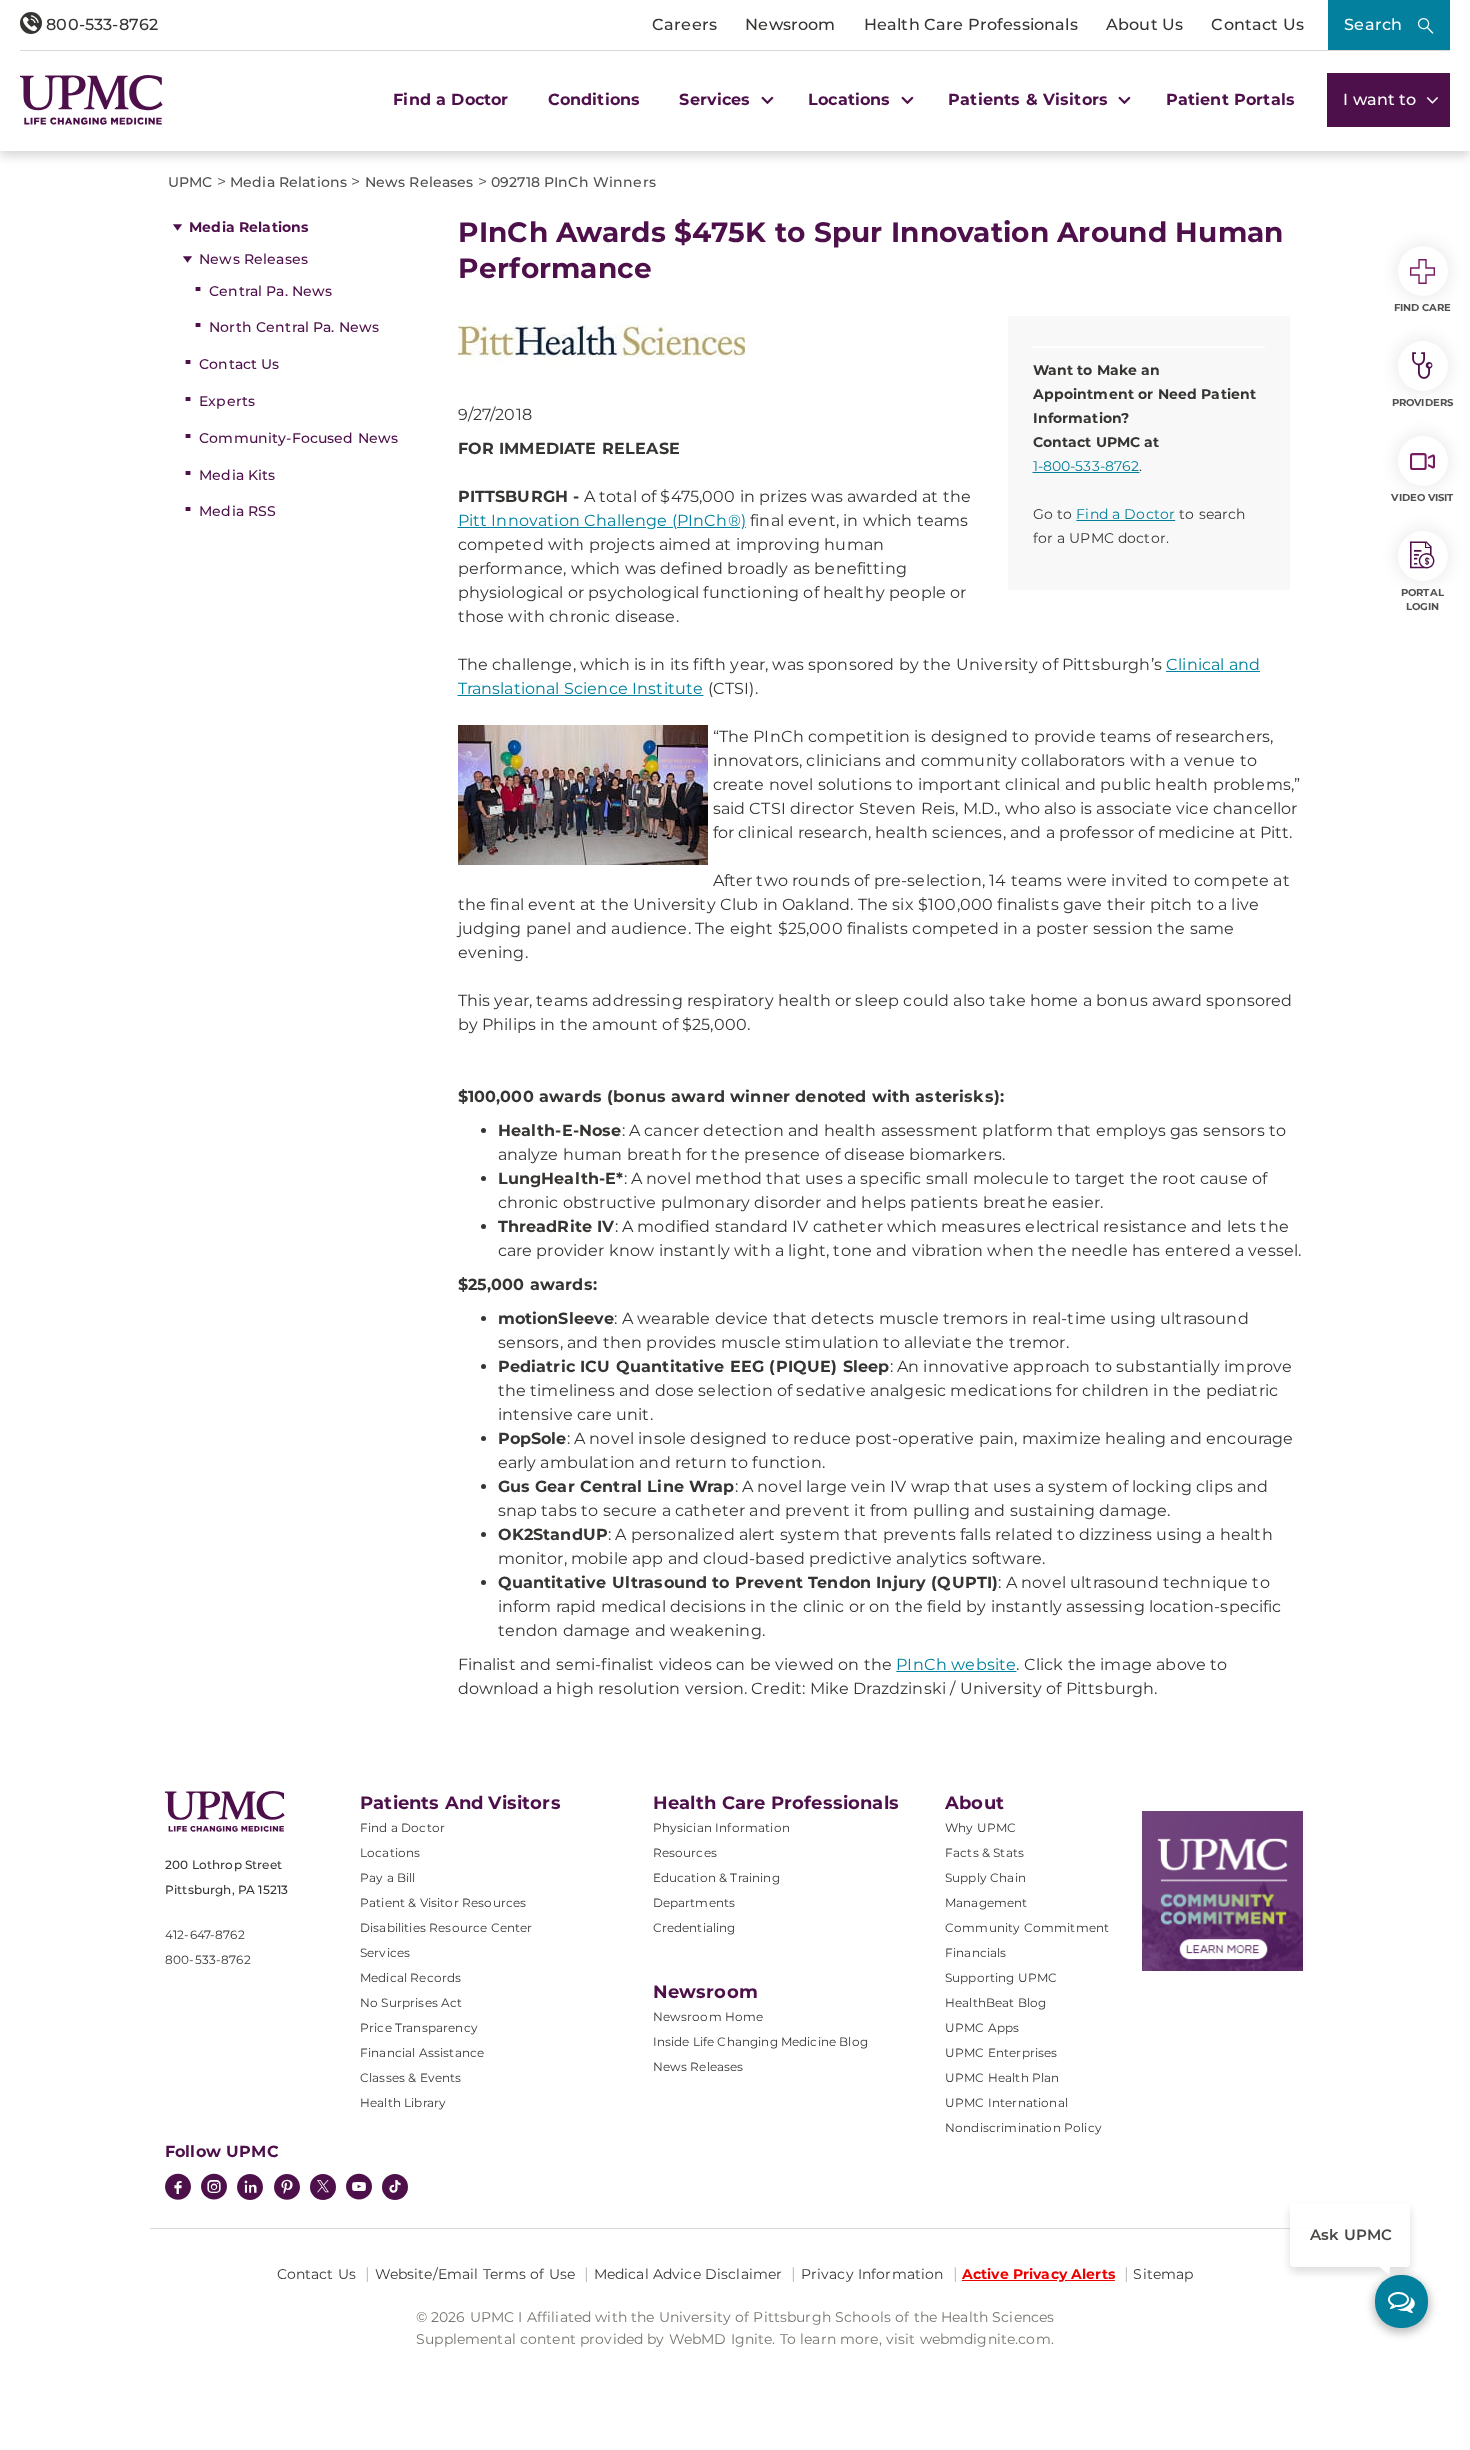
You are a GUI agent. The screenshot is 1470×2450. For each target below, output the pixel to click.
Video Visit (1422, 497)
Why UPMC (980, 1827)
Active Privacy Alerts (1038, 2274)
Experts (227, 401)
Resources (685, 1852)
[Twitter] (323, 2187)
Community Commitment (1027, 1927)
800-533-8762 (100, 24)
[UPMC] (91, 99)
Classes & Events (411, 2077)
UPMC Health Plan (1002, 2077)
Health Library (403, 2102)
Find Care (1423, 307)
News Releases (253, 259)
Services (385, 1952)
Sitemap (1163, 2274)
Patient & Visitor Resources (443, 1902)
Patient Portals (1230, 99)
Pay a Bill (388, 1877)
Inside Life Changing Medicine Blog (760, 2041)
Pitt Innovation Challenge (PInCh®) (602, 520)
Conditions (594, 99)
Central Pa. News (270, 291)
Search (1373, 24)
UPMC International (1006, 2102)
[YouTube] (359, 2189)
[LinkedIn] (250, 2189)
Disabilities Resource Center (446, 1927)
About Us (1144, 24)
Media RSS (237, 511)
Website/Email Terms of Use (475, 2274)
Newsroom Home (708, 2016)
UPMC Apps (982, 2027)
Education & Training (716, 1877)
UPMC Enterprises (1001, 2052)
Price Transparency (419, 2027)
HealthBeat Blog (995, 2002)
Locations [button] (852, 99)
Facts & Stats (984, 1852)
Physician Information (721, 1827)
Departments (694, 1902)
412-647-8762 (205, 1934)
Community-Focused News (298, 438)
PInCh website (956, 1664)
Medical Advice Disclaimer (688, 2274)
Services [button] (717, 99)
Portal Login (1422, 599)
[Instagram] (214, 2189)
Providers (1422, 402)
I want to (1382, 99)
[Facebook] (178, 2189)
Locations (390, 1852)
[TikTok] (395, 2187)
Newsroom (790, 24)
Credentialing (694, 1927)
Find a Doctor (450, 99)
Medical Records (410, 1977)
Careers (684, 24)
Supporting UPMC (1001, 1977)
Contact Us (1257, 24)
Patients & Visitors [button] (1030, 99)
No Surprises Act (411, 2002)
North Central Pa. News (294, 327)
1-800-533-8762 (1086, 466)
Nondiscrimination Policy (1023, 2127)
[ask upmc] (1401, 2301)
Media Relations (248, 227)
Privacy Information (872, 2274)
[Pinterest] (287, 2189)
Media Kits (237, 475)
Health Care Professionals (971, 24)
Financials (976, 1952)
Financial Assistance (422, 2052)
